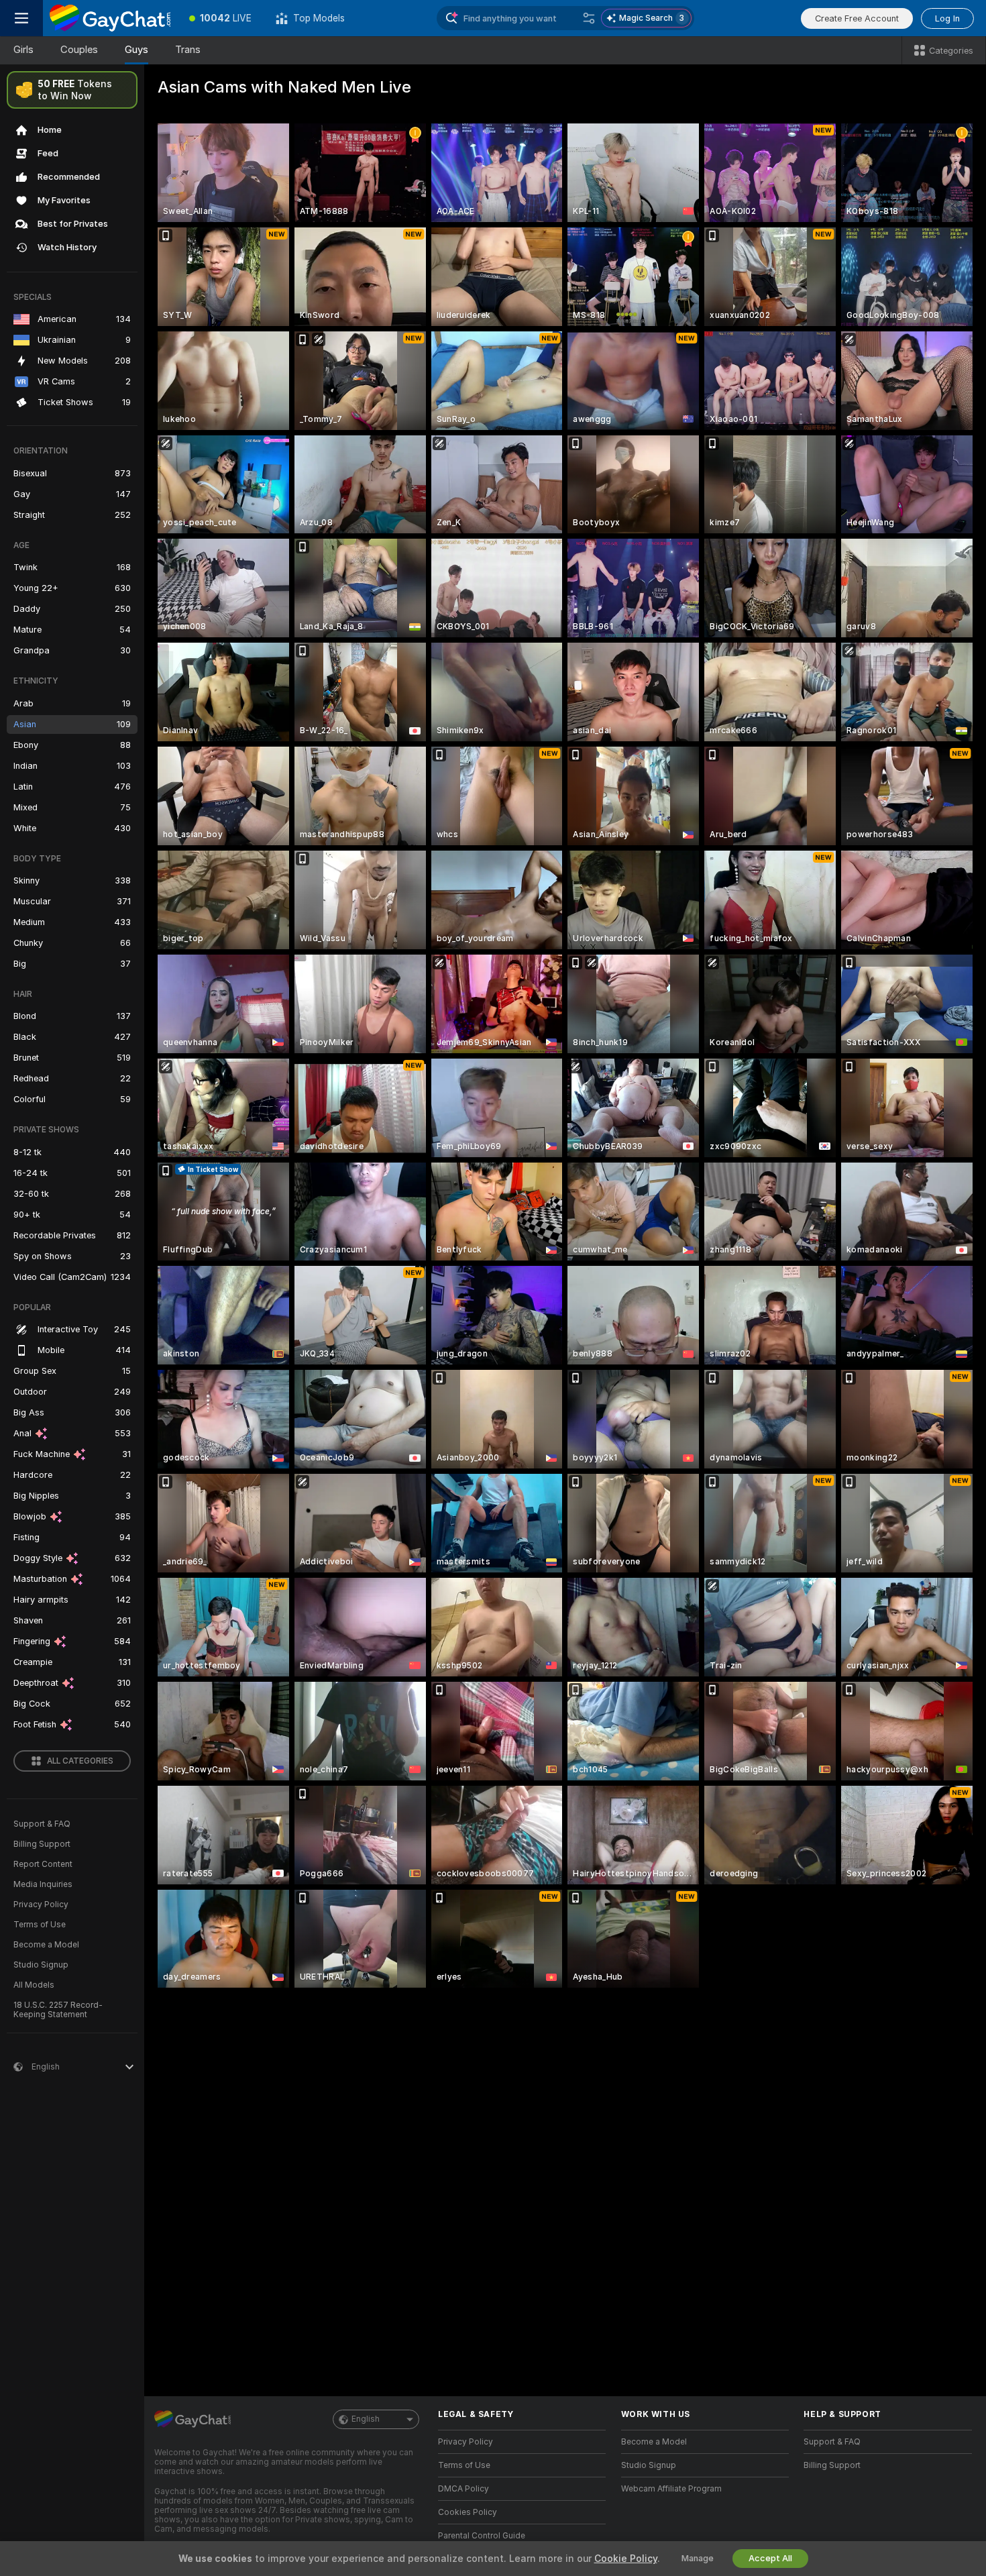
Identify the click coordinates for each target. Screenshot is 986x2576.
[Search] (589, 18)
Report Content (43, 1864)
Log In (947, 18)
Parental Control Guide (482, 2536)
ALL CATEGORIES (80, 1761)
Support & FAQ (42, 1824)
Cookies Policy (468, 2512)
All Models (34, 1985)
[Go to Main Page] (110, 18)
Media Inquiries (43, 1884)
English (366, 2419)
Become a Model (46, 1945)
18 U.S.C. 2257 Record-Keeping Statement (58, 2010)
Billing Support (42, 1844)
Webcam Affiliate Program (671, 2489)
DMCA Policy (463, 2489)
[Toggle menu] (21, 18)
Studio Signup (41, 1965)
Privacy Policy (41, 1904)
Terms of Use (40, 1925)
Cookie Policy (626, 2559)
